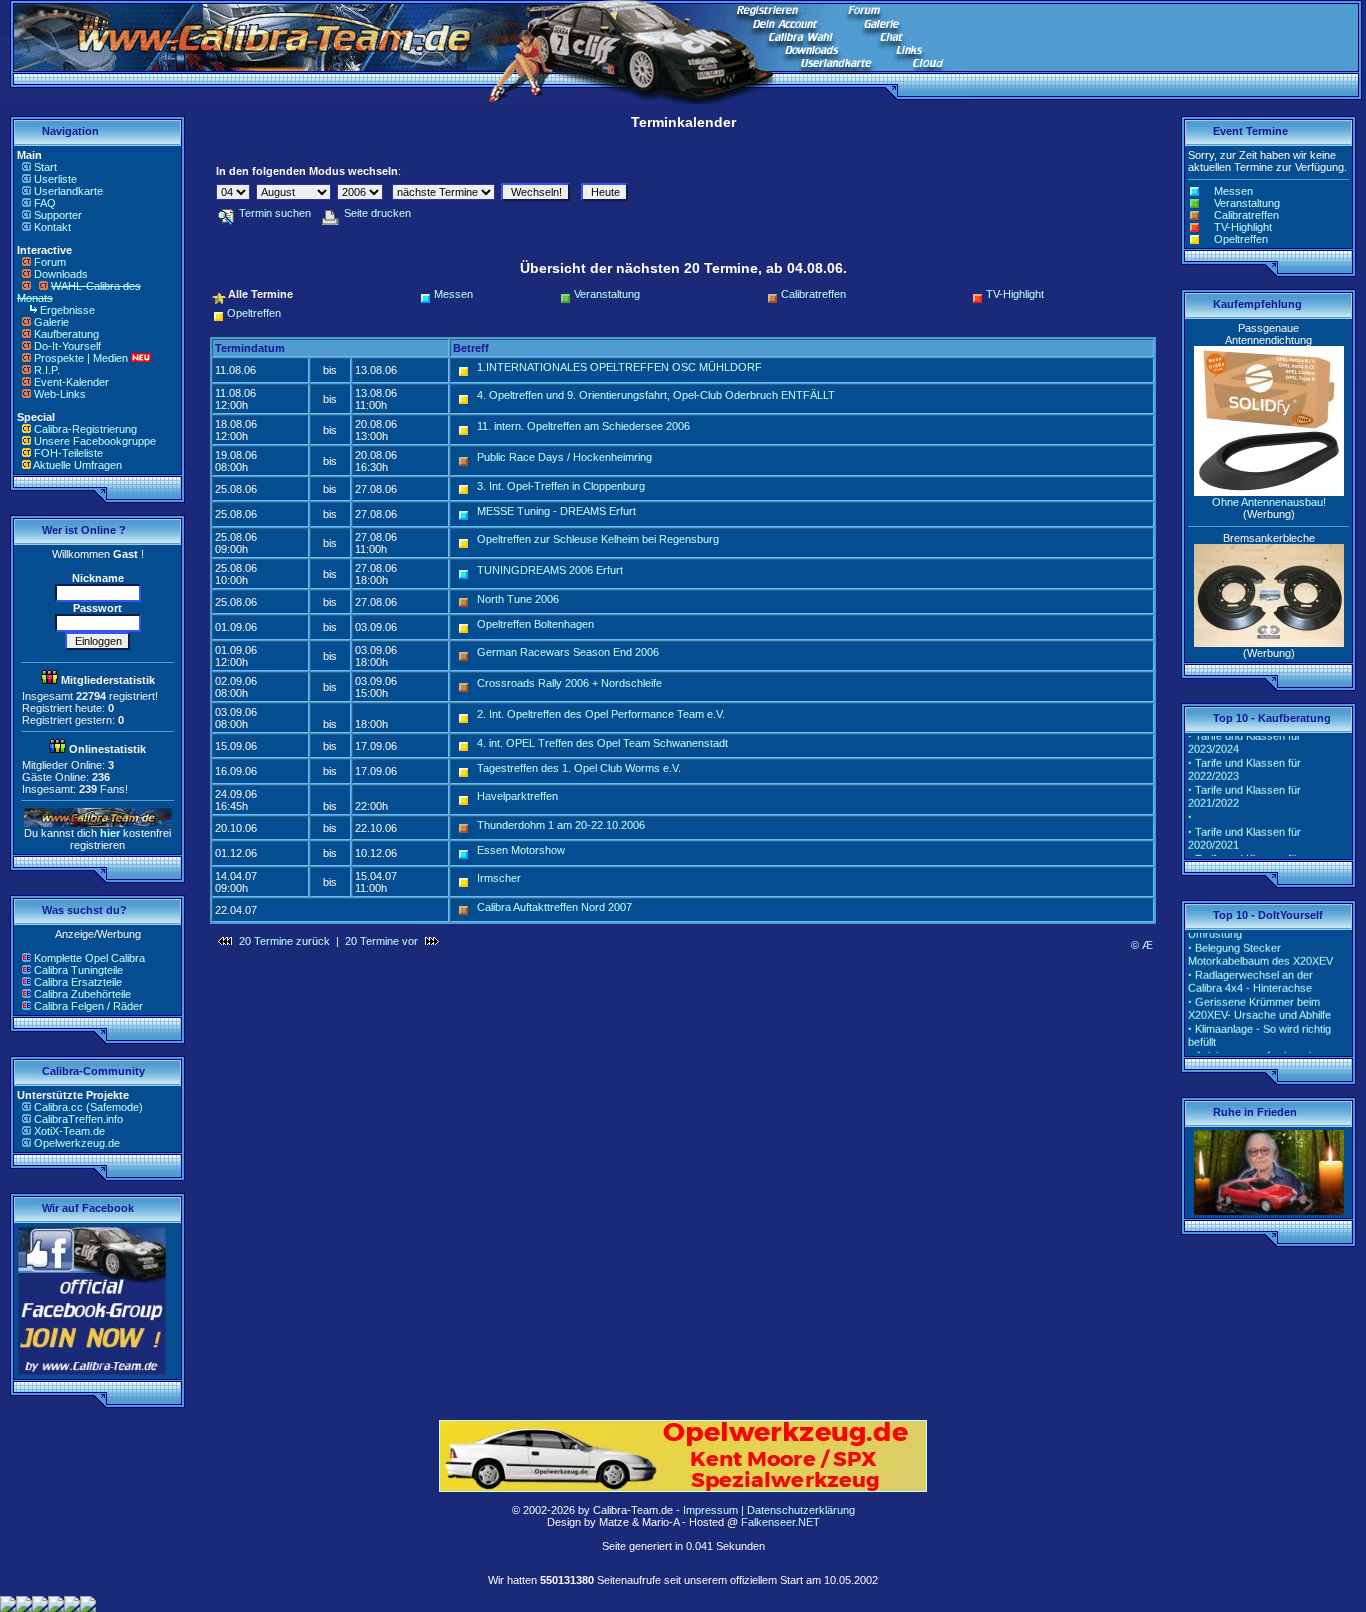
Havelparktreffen (517, 796)
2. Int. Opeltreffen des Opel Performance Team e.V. (601, 714)
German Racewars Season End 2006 (568, 652)
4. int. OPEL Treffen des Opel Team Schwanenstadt (602, 743)
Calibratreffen (813, 294)
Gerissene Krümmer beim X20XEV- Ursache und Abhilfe (1259, 998)
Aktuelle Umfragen (77, 465)
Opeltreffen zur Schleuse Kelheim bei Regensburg (598, 539)
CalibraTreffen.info (78, 1119)
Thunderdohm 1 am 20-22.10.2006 (561, 825)
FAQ (45, 203)
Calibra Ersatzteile (78, 982)
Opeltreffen (254, 313)
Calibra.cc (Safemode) (88, 1107)
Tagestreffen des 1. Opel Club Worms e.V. (579, 768)
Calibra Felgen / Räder (88, 1006)
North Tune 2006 (518, 599)
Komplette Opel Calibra (89, 958)
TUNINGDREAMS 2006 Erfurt (550, 570)
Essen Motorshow (521, 850)
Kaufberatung (66, 334)
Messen (453, 294)
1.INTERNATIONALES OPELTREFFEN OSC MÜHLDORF (619, 367)
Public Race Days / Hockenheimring (564, 457)
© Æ (1142, 945)
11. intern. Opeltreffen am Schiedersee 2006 (583, 426)
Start (45, 167)
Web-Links (60, 394)
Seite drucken (377, 213)
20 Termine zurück (284, 941)
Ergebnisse (67, 310)
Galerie (51, 322)
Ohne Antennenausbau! (1269, 502)
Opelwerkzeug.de (77, 1143)
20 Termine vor (381, 941)
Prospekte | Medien (81, 358)
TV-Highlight (1015, 294)
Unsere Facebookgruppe (95, 441)
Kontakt (52, 227)
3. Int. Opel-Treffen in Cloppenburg (561, 486)
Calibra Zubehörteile (82, 994)
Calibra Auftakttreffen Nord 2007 (554, 907)
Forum (50, 262)
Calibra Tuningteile (78, 970)
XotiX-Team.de (69, 1131)
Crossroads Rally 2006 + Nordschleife (569, 683)
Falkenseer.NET (780, 1522)
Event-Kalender (71, 382)
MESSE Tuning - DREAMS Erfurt (556, 511)
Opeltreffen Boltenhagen (535, 624)
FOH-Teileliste (68, 453)
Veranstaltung (607, 294)
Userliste (55, 179)
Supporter (58, 215)
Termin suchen (275, 213)
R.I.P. (47, 370)
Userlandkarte (68, 191)
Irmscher (499, 878)
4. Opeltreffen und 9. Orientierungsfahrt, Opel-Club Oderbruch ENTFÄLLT (656, 395)
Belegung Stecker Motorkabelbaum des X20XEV (1260, 944)
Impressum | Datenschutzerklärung (769, 1510)
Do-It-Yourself (67, 346)
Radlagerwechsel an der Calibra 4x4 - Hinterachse (1250, 971)
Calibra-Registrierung (85, 429)
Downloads (61, 274)
